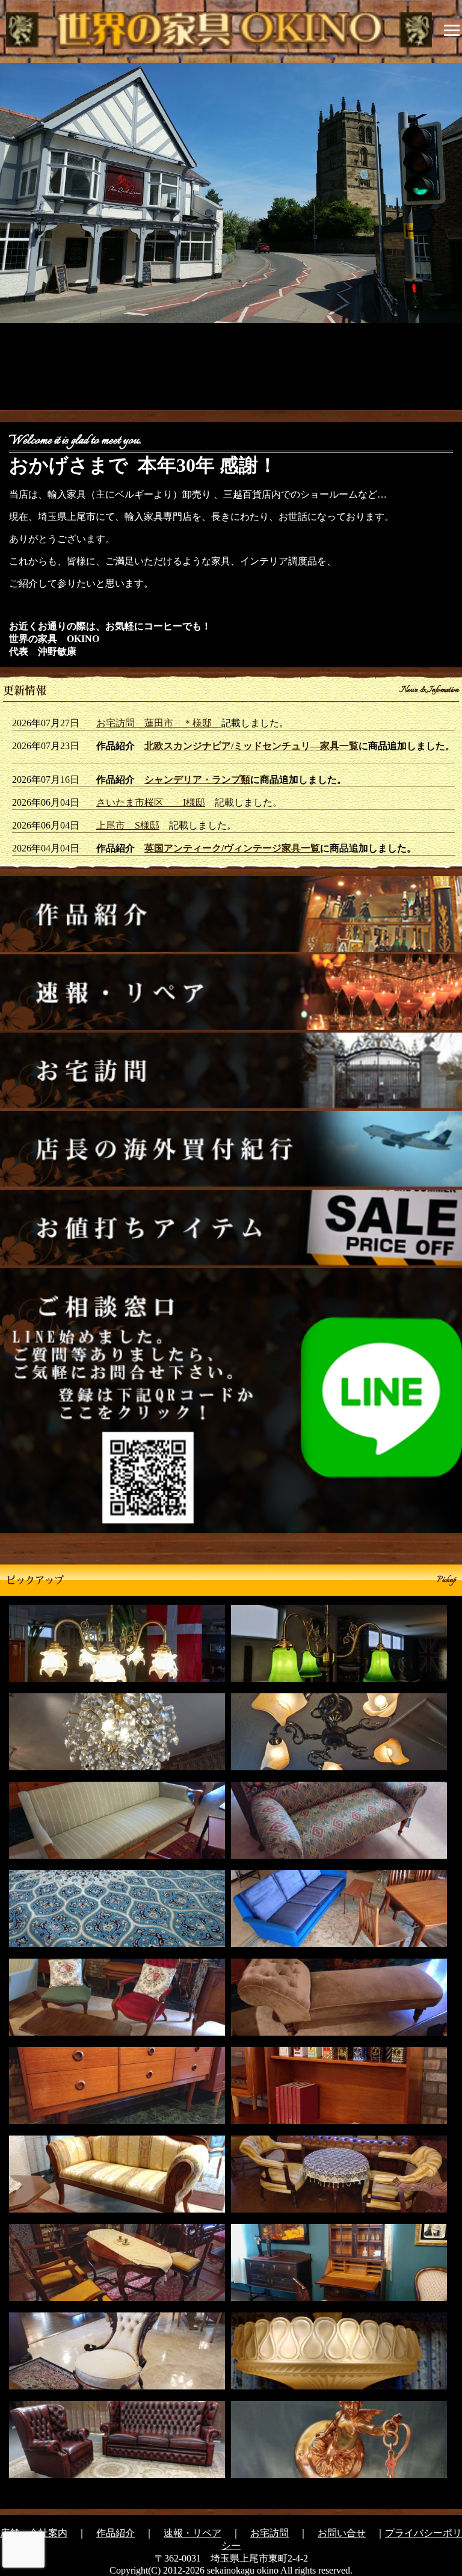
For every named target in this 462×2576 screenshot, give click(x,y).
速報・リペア (192, 2533)
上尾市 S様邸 (128, 825)
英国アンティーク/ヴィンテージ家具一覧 (232, 848)
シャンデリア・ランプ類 (197, 780)
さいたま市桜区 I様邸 (151, 802)
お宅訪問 (269, 2533)
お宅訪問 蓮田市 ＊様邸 (159, 723)
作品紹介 (115, 2533)
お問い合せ (342, 2533)
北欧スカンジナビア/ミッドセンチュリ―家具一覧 (251, 746)
